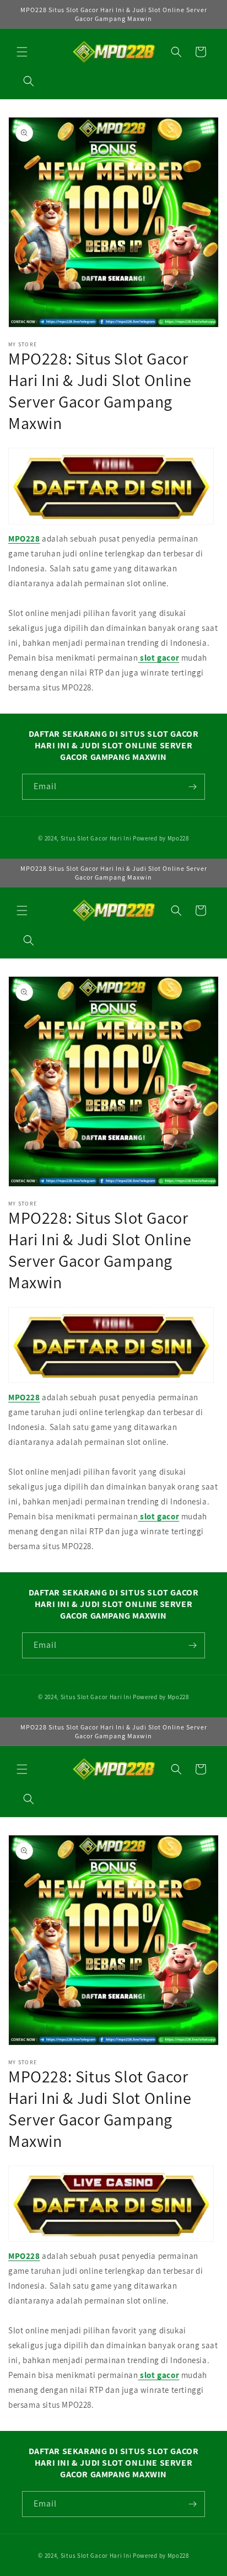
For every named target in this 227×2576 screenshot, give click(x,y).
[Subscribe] (192, 787)
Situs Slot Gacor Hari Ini (96, 838)
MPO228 (24, 539)
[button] (22, 52)
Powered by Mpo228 (161, 838)
